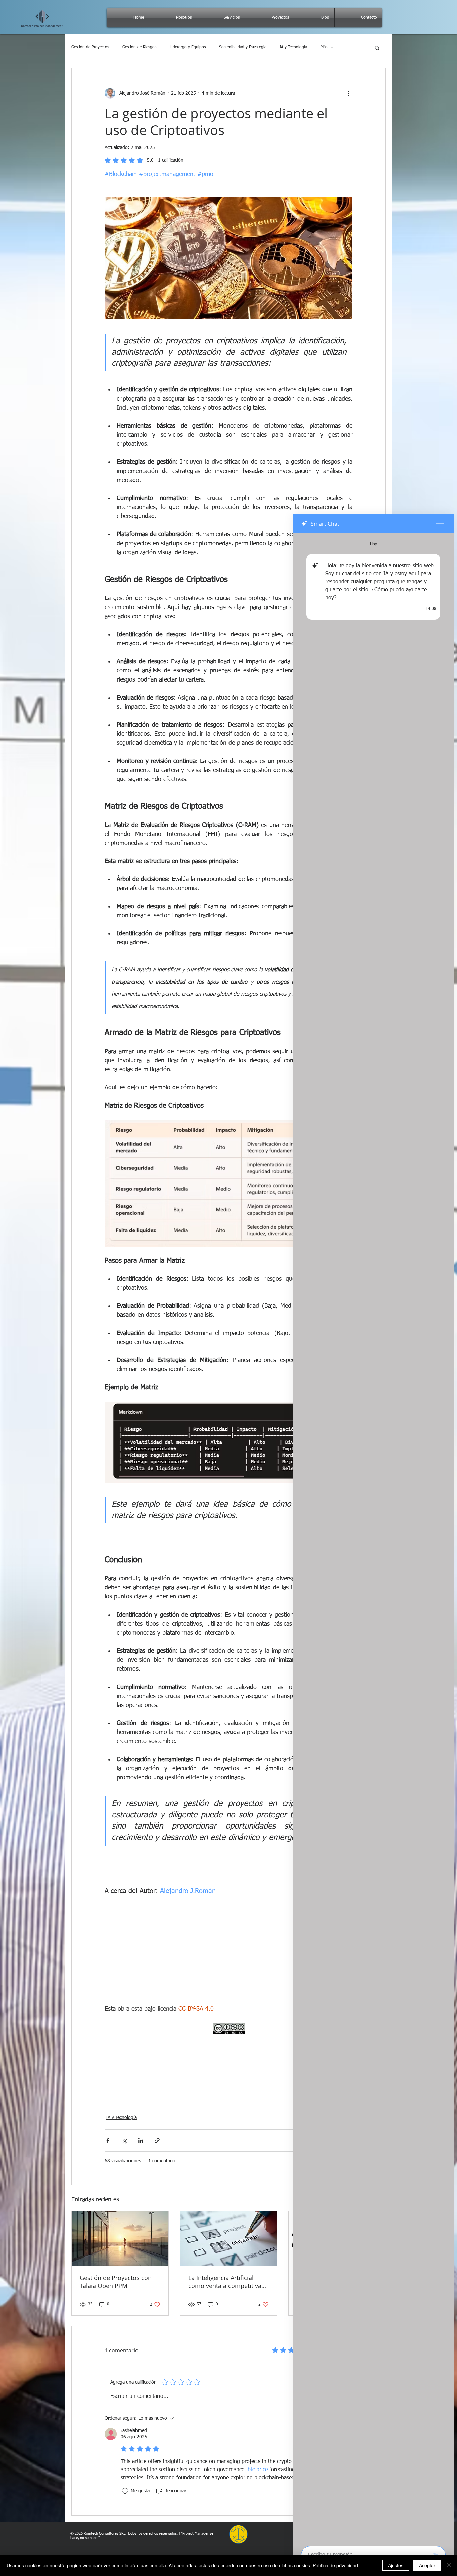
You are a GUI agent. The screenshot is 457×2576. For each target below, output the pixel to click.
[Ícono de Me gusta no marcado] (125, 2491)
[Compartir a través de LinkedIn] (141, 2140)
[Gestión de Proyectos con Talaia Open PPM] (120, 2238)
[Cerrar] (449, 2565)
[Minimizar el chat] (440, 524)
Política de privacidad (335, 2565)
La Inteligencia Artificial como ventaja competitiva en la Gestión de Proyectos (226, 2282)
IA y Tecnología (293, 47)
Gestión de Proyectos (90, 47)
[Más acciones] (348, 93)
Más (324, 47)
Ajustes (396, 2565)
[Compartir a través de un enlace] (157, 2140)
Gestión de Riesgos (139, 47)
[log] (373, 1537)
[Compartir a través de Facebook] (108, 2140)
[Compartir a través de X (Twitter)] (124, 2140)
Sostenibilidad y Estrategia (243, 47)
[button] (377, 48)
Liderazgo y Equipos (188, 47)
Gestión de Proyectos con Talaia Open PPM (116, 2282)
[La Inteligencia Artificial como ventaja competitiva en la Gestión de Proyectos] (229, 2238)
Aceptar (427, 2565)
